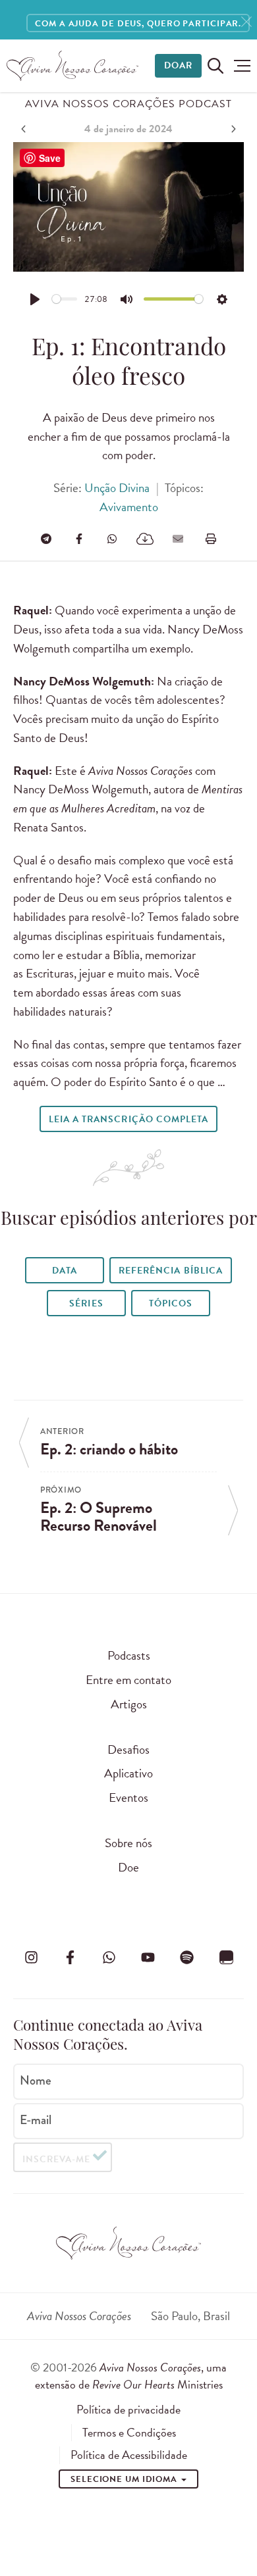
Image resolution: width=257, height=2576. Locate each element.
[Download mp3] (145, 539)
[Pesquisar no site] (215, 66)
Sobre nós (128, 1843)
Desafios (128, 1749)
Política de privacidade (128, 2410)
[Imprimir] (211, 539)
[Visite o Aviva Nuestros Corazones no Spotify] (187, 1958)
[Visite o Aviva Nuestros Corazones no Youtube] (148, 1958)
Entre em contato (128, 1680)
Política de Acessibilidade (129, 2455)
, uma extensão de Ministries (131, 2376)
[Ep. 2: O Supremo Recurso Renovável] (232, 129)
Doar (178, 65)
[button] (239, 66)
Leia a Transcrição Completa (128, 1119)
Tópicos (171, 1303)
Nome (36, 2081)
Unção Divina (117, 488)
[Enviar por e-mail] (178, 539)
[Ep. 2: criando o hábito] (25, 129)
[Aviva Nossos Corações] (72, 66)
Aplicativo (128, 1773)
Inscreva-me (56, 2159)
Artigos (129, 1704)
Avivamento (129, 507)
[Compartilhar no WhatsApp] (112, 539)
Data (65, 1271)
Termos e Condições (129, 2433)
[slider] (65, 299)
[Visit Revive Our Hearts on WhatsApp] (109, 1958)
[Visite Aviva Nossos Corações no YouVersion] (226, 1958)
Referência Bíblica (170, 1271)
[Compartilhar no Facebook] (79, 539)
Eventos (128, 1797)
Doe (128, 1867)
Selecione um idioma (125, 2479)
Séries (86, 1303)
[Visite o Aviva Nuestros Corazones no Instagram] (31, 1958)
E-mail (36, 2120)
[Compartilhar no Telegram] (46, 539)
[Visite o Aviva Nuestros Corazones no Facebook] (70, 1958)
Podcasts (129, 1655)
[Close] (246, 22)
